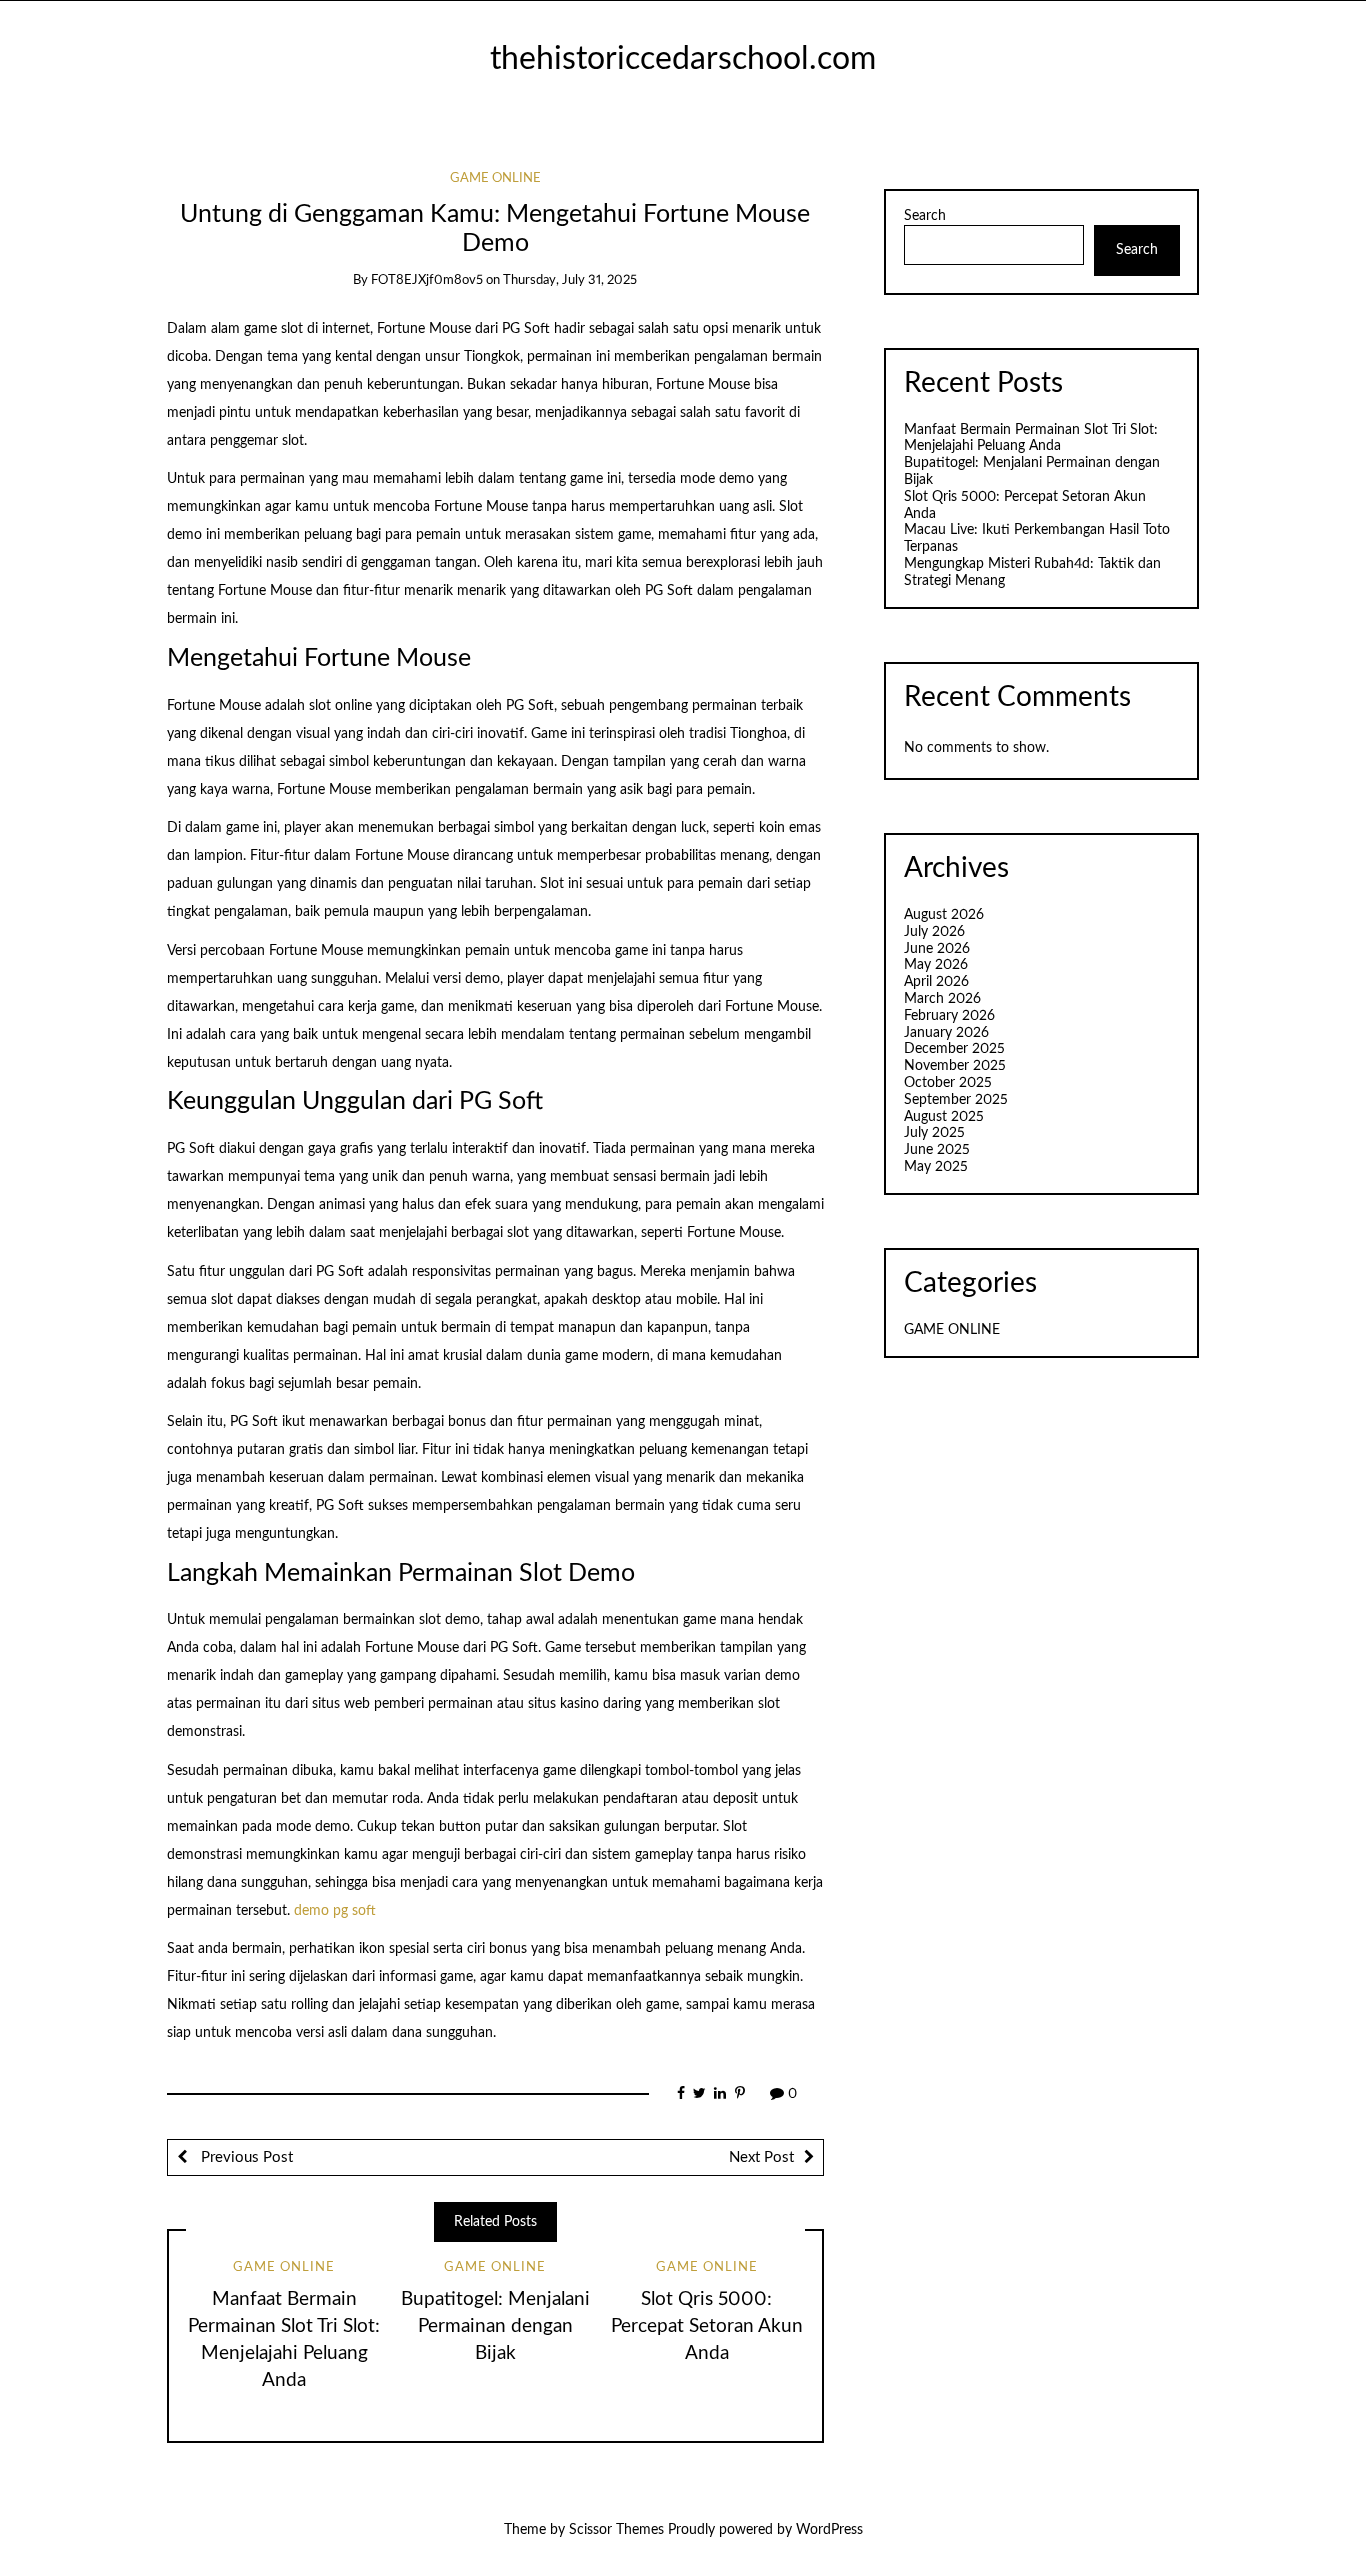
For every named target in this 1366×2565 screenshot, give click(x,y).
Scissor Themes (616, 2530)
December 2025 (954, 1049)
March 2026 (942, 999)
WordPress (829, 2530)
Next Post (761, 2157)
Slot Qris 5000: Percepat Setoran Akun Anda (707, 2326)
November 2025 (955, 1066)
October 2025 (948, 1083)
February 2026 (949, 1016)
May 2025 (936, 1167)
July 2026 (934, 932)
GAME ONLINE (495, 178)
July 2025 (934, 1133)
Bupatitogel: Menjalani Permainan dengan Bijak (495, 2326)
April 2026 (936, 982)
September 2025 (956, 1100)
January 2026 (946, 1033)
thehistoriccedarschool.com (683, 59)
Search (925, 216)
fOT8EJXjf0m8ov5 (427, 280)
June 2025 (937, 1150)
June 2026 (937, 949)
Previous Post (245, 2157)
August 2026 (944, 915)
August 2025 (944, 1117)
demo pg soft (335, 1911)
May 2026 (936, 965)
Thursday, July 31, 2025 (570, 280)
